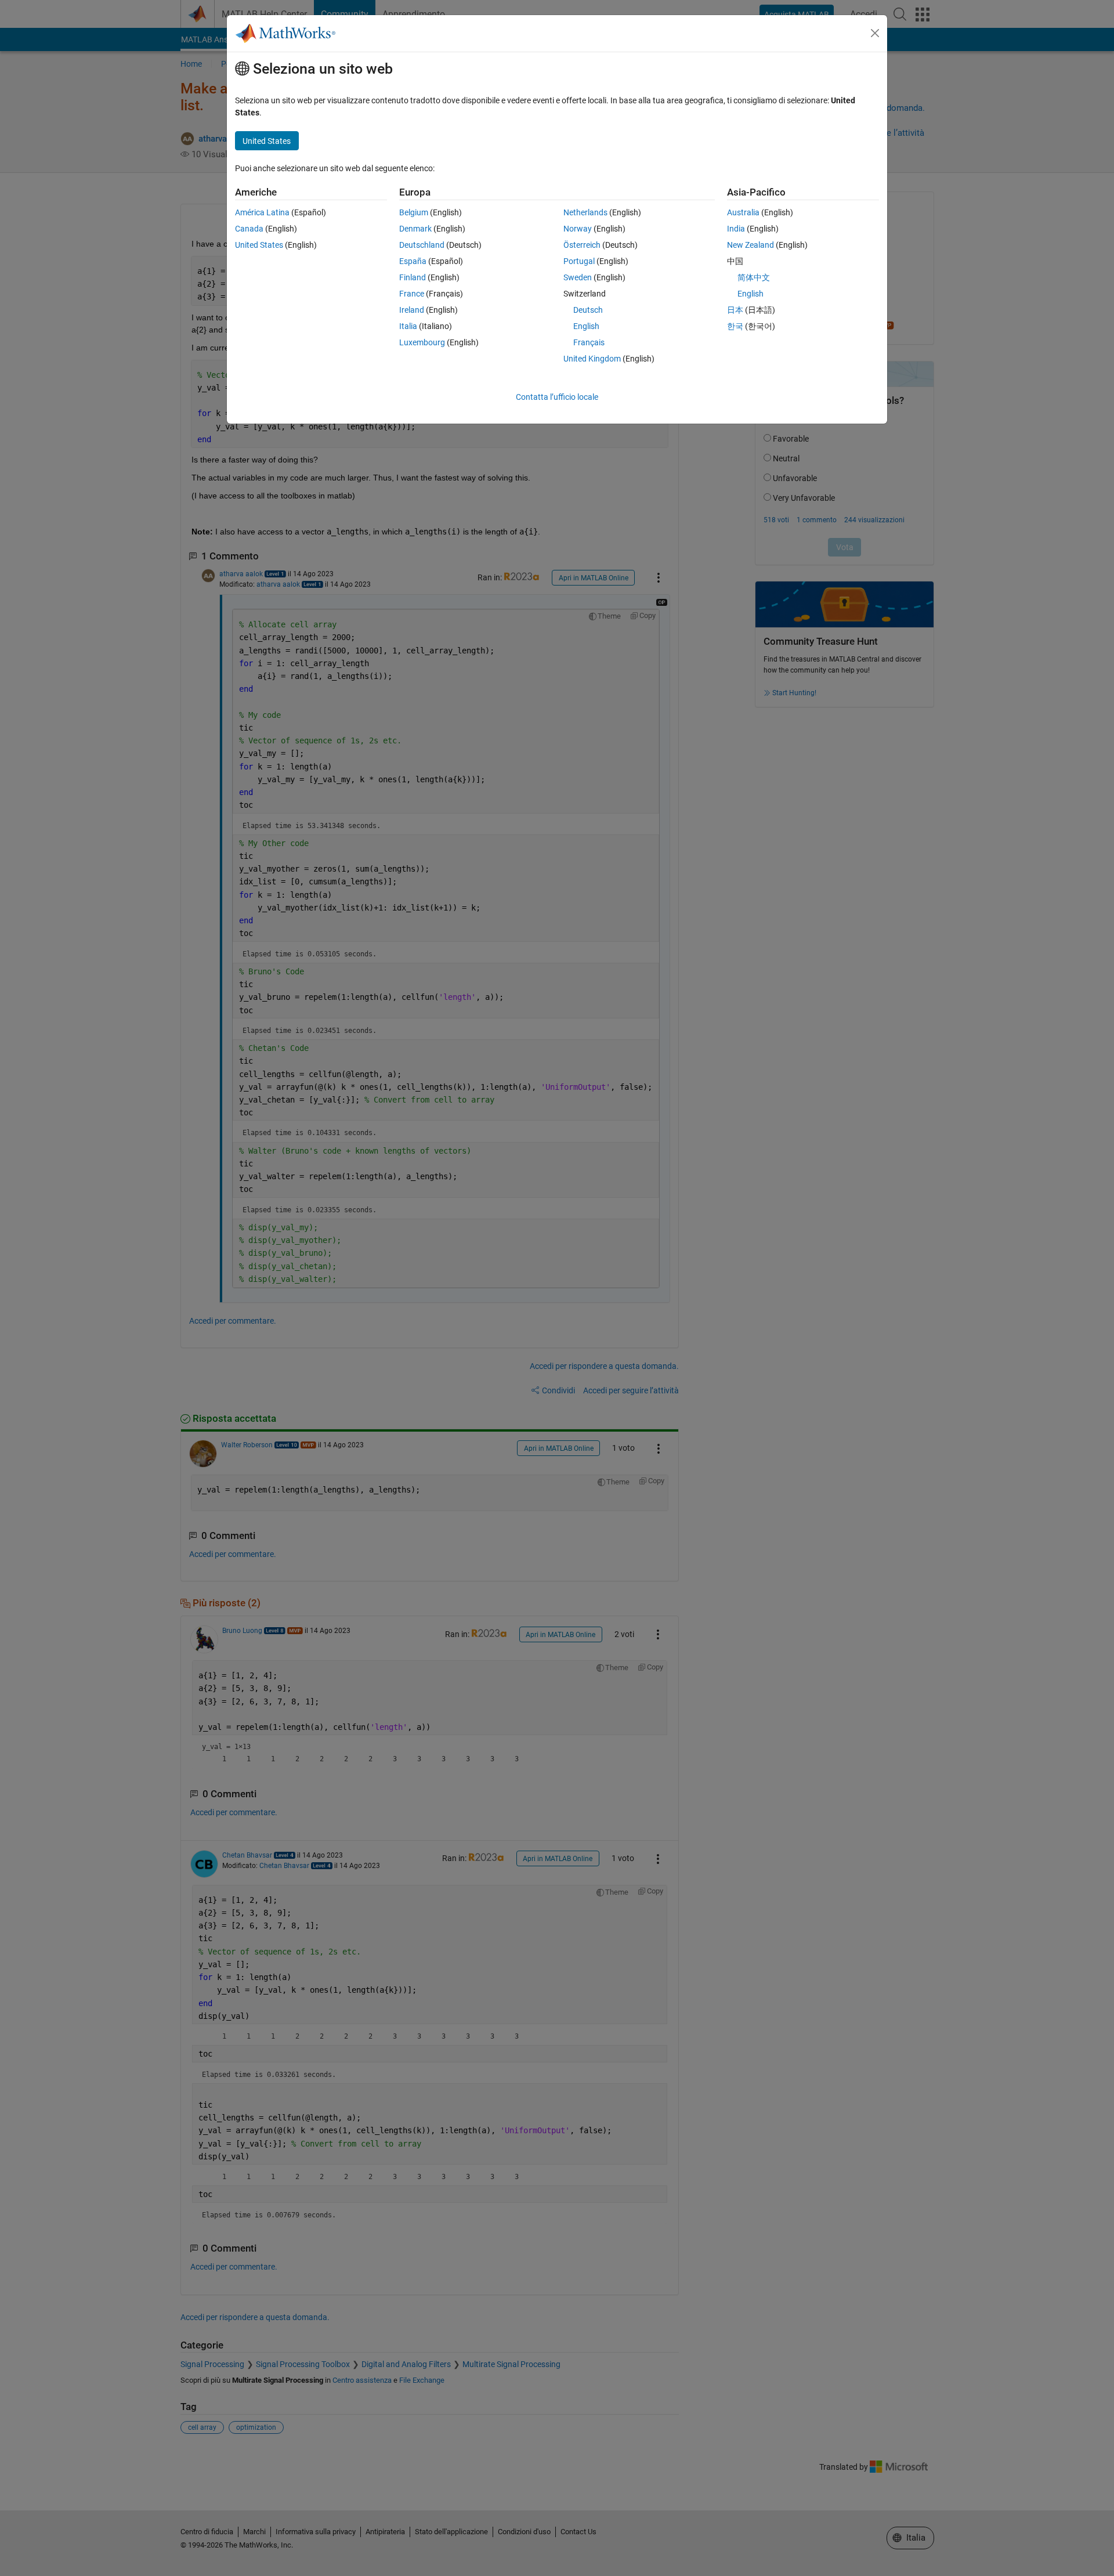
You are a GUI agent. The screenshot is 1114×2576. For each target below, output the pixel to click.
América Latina (262, 212)
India (736, 229)
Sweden (578, 277)
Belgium (414, 212)
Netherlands (585, 212)
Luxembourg (422, 342)
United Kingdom (592, 359)
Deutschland (422, 245)
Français (589, 342)
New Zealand (750, 245)
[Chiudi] (875, 33)
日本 (735, 310)
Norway (578, 229)
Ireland (412, 310)
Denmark (415, 229)
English (586, 326)
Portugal (579, 261)
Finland (413, 277)
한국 (735, 326)
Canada (249, 229)
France (412, 294)
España (413, 261)
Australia (743, 212)
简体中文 (754, 277)
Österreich (582, 245)
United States (259, 245)
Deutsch (588, 310)
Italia (408, 326)
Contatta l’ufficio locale (557, 397)
